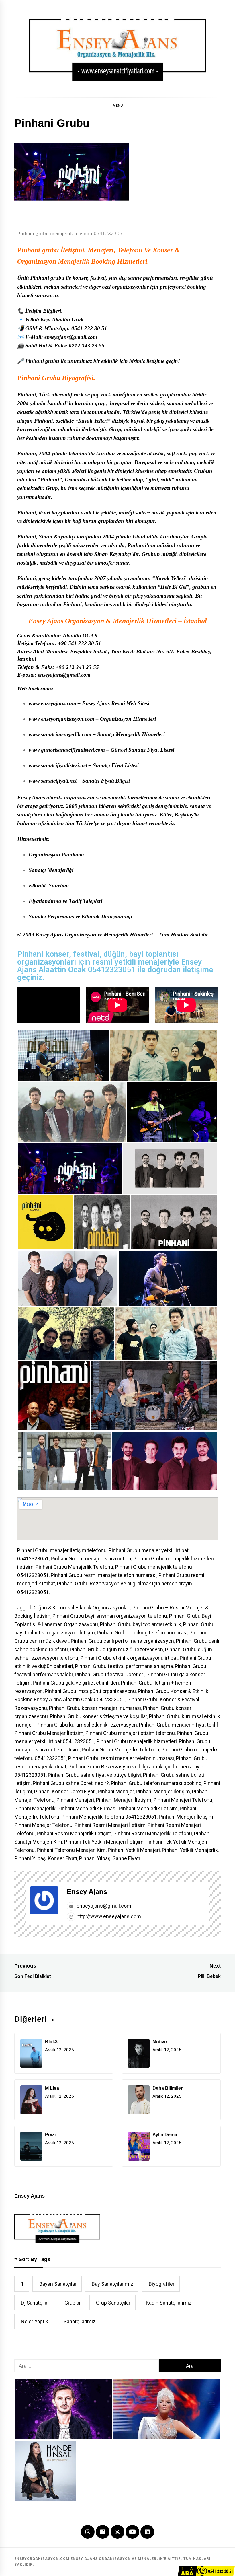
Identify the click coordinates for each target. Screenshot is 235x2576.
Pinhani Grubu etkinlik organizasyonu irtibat (129, 1658)
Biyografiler (162, 2284)
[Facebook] (103, 2532)
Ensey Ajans (87, 1892)
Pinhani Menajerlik (35, 1808)
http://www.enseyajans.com (108, 1916)
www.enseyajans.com (52, 703)
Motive (160, 2042)
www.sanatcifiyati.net (53, 781)
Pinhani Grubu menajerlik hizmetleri (91, 1559)
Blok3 (51, 2042)
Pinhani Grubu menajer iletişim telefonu (62, 1550)
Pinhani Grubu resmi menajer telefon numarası (104, 1575)
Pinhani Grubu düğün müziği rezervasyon (116, 1649)
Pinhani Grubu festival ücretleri (110, 1674)
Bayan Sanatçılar (58, 2284)
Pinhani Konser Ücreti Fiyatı (65, 1791)
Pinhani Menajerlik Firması (87, 1808)
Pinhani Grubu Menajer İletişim (49, 1733)
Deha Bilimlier (168, 2088)
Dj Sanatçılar (35, 2303)
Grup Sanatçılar (113, 2303)
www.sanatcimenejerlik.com (60, 734)
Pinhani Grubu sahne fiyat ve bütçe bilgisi (94, 1775)
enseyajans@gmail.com (103, 1906)
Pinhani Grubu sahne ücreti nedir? (71, 1783)
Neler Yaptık (35, 2321)
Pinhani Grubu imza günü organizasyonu (90, 1691)
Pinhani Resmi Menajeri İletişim (110, 1825)
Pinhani (27, 395)
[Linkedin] (147, 2532)
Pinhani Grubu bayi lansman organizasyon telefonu (110, 1616)
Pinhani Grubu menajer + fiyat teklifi (179, 1725)
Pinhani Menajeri (75, 1800)
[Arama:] (87, 2366)
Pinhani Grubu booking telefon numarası (142, 1633)
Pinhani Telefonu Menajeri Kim (71, 1850)
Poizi (50, 2135)
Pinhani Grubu (39, 378)
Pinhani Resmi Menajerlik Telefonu (153, 1833)
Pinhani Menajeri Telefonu (183, 1800)
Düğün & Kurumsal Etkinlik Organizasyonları (81, 1608)
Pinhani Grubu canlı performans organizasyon (122, 1641)
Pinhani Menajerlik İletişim (148, 1808)
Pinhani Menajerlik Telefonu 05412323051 (109, 1817)
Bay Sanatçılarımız (112, 2284)
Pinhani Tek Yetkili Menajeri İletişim (104, 1842)
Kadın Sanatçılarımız (169, 2303)
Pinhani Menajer (116, 1791)
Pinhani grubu (38, 250)
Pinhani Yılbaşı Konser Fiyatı (46, 1858)
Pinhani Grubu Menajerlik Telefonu (74, 1567)
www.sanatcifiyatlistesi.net (58, 765)
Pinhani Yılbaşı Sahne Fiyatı (109, 1858)
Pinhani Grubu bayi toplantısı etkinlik (141, 1624)
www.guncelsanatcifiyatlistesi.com (67, 750)
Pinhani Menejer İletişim (186, 1817)
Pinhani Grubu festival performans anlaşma (124, 1666)
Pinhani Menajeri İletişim (124, 1800)
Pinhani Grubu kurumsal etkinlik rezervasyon (87, 1725)
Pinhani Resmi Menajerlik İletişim (74, 1833)
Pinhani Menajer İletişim (163, 1791)
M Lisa (52, 2088)
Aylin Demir (165, 2135)
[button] (117, 105)
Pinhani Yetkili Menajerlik (190, 1850)
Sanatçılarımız (80, 2321)
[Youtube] (132, 2532)
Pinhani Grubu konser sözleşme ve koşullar (98, 1716)
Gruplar (73, 2303)
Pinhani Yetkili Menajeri (134, 1850)
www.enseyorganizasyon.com (61, 719)
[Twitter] (117, 2531)
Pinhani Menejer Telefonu (43, 1825)
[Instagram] (88, 2532)
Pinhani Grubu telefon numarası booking (156, 1783)
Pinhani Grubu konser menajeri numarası (95, 1708)
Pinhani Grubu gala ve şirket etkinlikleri (76, 1683)
